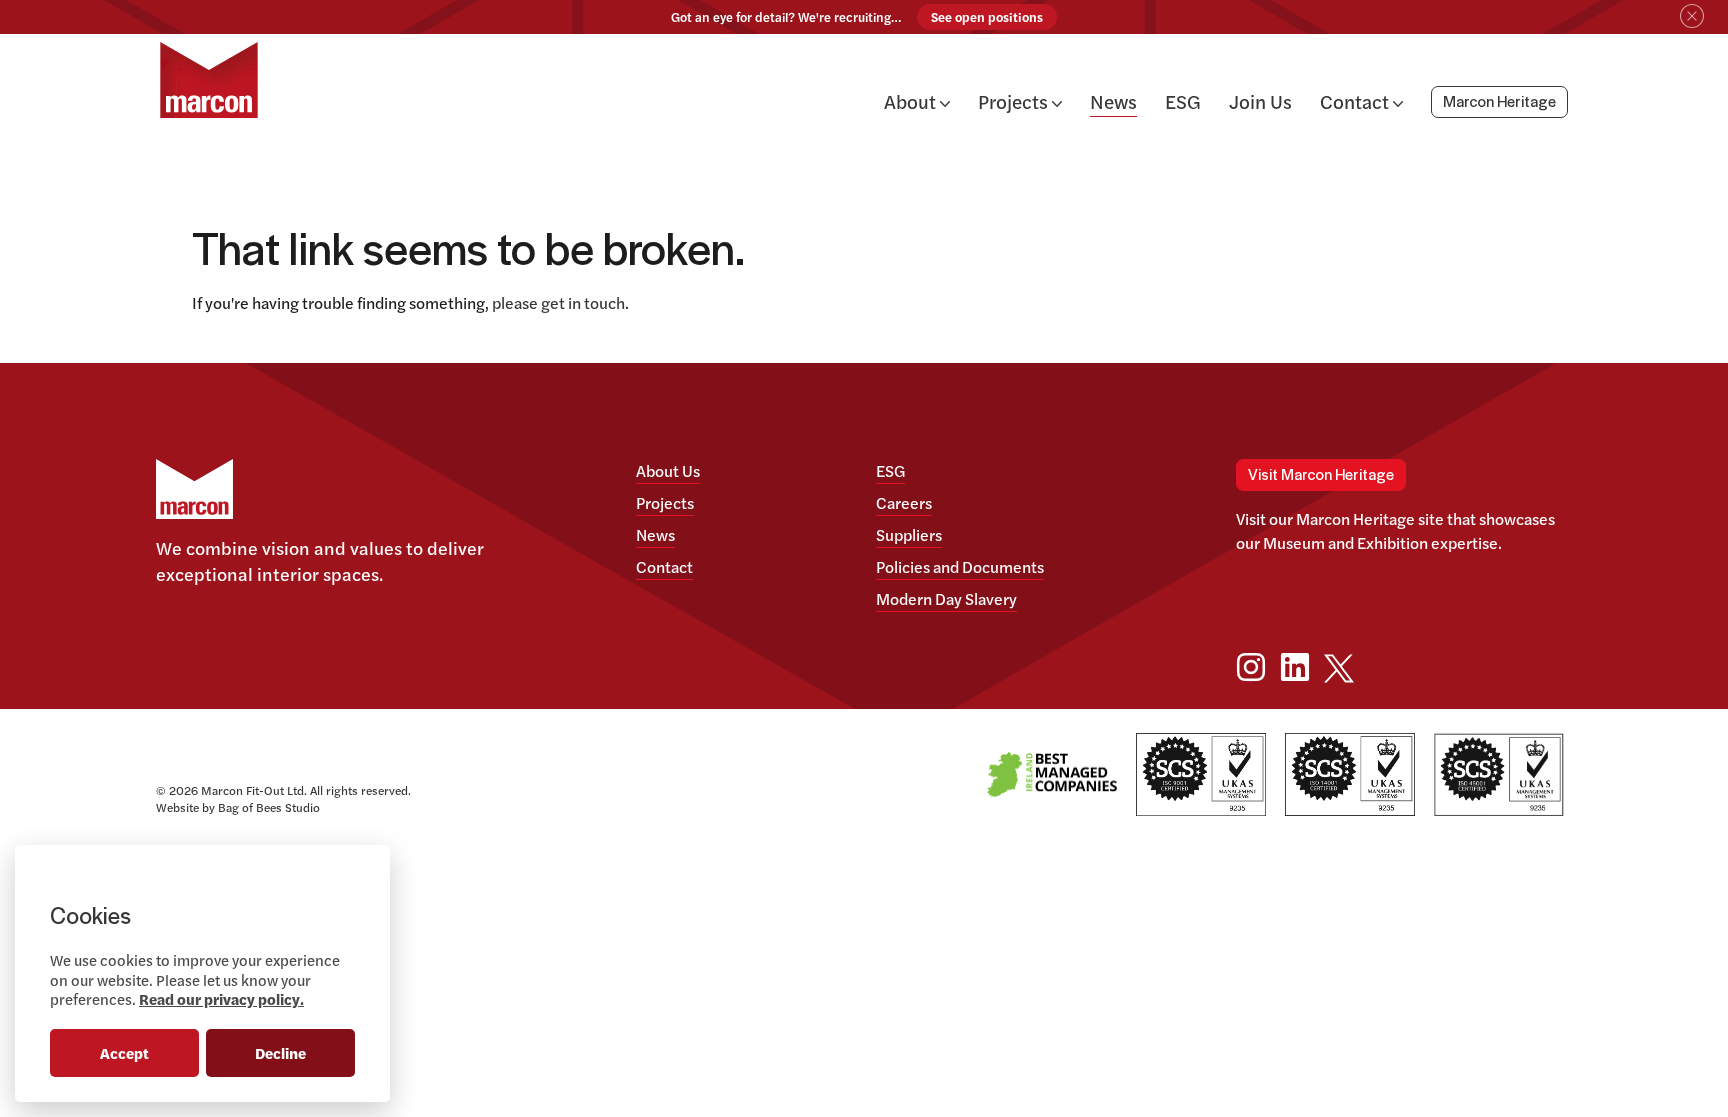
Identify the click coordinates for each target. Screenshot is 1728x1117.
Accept (124, 1052)
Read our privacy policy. (221, 998)
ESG (1183, 101)
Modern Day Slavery (946, 598)
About (912, 101)
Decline (280, 1052)
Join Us (1260, 101)
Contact (1356, 101)
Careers (904, 502)
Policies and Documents (960, 566)
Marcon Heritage (1499, 103)
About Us (668, 470)
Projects (1015, 101)
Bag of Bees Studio (269, 807)
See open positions (987, 17)
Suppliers (909, 534)
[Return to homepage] (209, 80)
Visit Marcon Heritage (1321, 475)
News (1113, 101)
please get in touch (558, 302)
